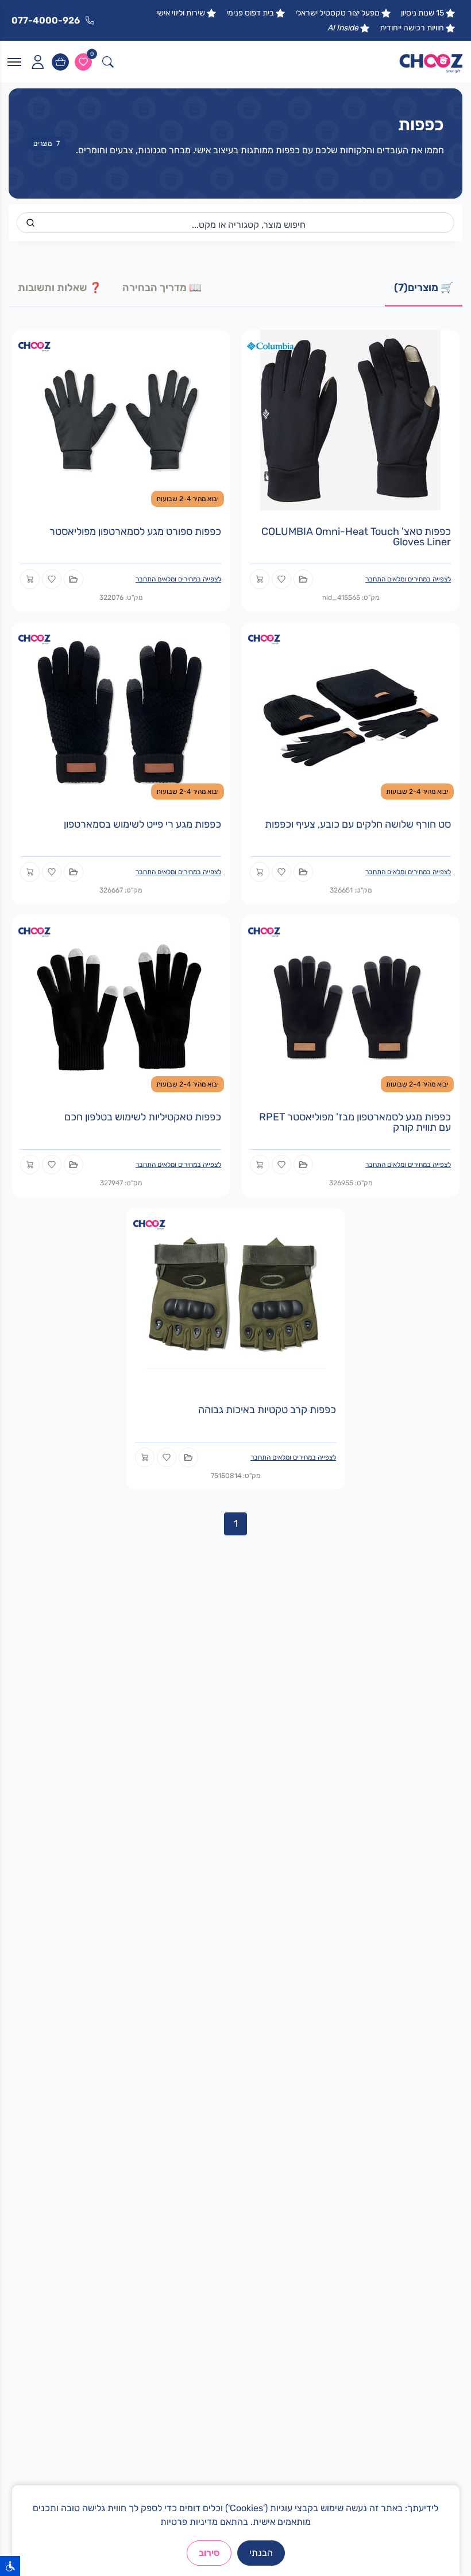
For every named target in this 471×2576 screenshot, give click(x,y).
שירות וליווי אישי (181, 13)
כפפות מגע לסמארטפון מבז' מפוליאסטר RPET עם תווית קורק (355, 1122)
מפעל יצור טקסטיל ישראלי (337, 13)
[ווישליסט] (83, 62)
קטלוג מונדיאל (430, 1978)
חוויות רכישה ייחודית (412, 28)
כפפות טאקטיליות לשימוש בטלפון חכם (143, 1117)
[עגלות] (60, 62)
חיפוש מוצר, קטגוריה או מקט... (249, 225)
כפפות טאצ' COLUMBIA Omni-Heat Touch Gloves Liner (356, 537)
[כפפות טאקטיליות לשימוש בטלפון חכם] (121, 1005)
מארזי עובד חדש (426, 1905)
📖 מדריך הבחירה (162, 288)
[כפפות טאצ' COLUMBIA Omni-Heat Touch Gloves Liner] (350, 419)
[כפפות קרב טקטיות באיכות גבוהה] (235, 1297)
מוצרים (47, 143)
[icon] (37, 62)
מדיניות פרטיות (189, 2522)
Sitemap (213, 2071)
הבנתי (261, 2553)
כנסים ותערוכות (202, 1978)
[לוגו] (431, 62)
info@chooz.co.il (385, 2326)
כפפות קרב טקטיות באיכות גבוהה (267, 1410)
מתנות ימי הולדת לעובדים (410, 1923)
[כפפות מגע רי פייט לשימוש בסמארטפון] (121, 712)
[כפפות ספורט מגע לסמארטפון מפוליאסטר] (121, 419)
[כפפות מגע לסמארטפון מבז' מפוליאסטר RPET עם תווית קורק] (350, 1005)
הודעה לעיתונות (202, 2108)
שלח (116, 2377)
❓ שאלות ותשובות (60, 288)
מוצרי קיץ (213, 1905)
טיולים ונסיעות (204, 1923)
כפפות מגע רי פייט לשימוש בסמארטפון (142, 824)
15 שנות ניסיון (422, 13)
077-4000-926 (383, 2308)
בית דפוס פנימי (250, 13)
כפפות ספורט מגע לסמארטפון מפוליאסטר (135, 532)
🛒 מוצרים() (424, 288)
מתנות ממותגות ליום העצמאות (402, 1997)
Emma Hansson (198, 2053)
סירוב (209, 2553)
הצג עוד (441, 2230)
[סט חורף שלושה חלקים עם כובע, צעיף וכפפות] (350, 712)
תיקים (219, 1960)
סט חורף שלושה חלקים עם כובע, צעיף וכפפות (358, 824)
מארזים (217, 1942)
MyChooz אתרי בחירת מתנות (176, 2039)
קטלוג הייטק (434, 1942)
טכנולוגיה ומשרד (200, 1997)
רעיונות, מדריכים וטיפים (188, 2090)
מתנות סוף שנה (428, 1960)
